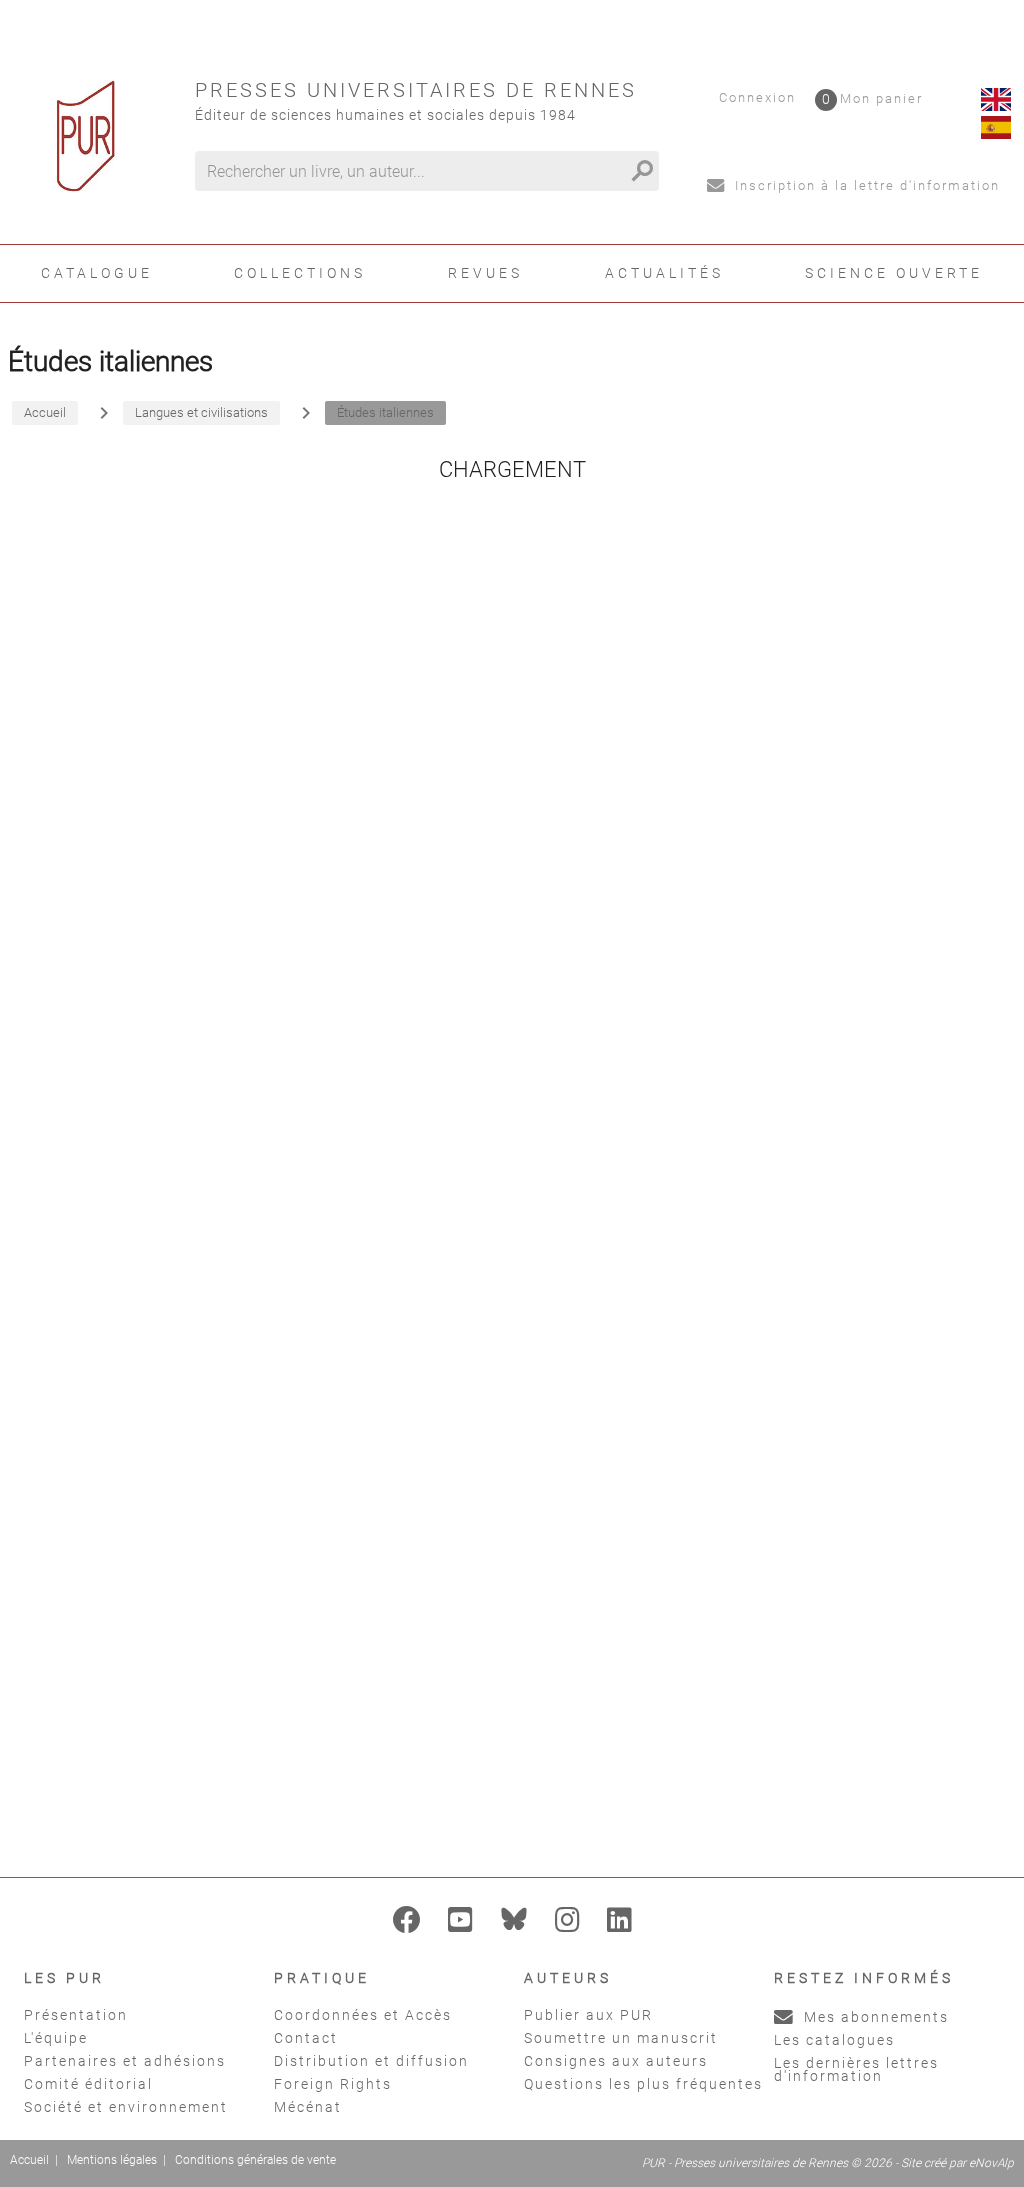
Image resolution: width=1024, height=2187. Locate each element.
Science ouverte (894, 273)
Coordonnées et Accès (363, 2015)
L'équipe (56, 2038)
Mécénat (308, 2107)
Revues (485, 273)
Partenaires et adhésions (125, 2061)
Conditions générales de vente (255, 2160)
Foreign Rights (333, 2084)
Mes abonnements (874, 2017)
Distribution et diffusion (371, 2061)
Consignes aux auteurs (616, 2061)
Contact (306, 2038)
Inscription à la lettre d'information (865, 185)
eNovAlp (991, 2163)
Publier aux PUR (588, 2015)
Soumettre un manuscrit (621, 2038)
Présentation (76, 2015)
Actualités (664, 273)
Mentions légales (112, 2160)
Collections (300, 273)
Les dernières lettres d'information (856, 2069)
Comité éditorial (88, 2084)
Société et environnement (126, 2107)
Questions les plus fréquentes (643, 2084)
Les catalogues (834, 2040)
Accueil (29, 2160)
